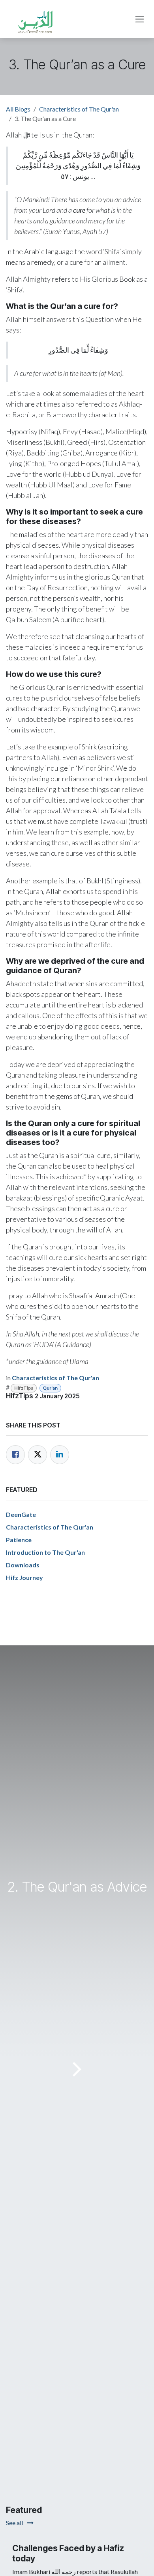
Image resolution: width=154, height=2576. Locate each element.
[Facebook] (15, 1455)
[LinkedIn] (60, 1455)
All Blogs (18, 109)
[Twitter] (38, 1455)
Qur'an (50, 1388)
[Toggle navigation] (140, 19)
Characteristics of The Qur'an (79, 109)
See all (15, 2523)
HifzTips (24, 1388)
